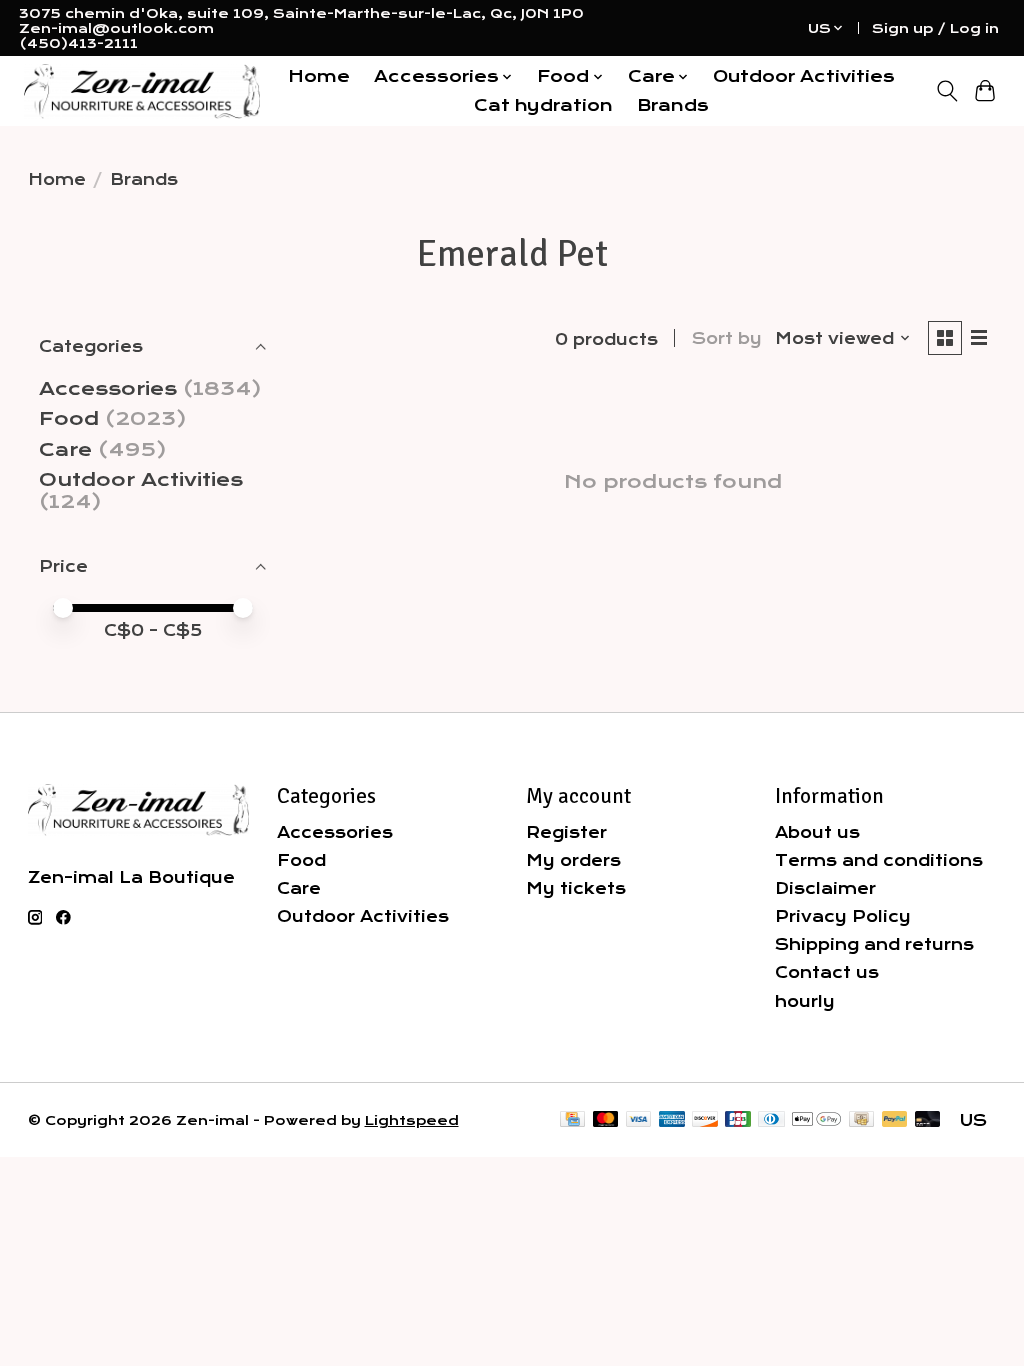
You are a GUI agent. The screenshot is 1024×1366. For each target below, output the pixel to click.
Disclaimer (825, 888)
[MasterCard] (606, 1120)
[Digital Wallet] (816, 1120)
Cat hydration (543, 105)
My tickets (576, 888)
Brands (673, 105)
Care (65, 450)
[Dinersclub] (771, 1120)
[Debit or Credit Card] (928, 1120)
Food (69, 419)
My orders (573, 860)
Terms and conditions (879, 860)
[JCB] (738, 1120)
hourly (805, 1001)
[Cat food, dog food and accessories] (142, 91)
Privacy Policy (843, 916)
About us (817, 832)
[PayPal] (895, 1120)
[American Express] (672, 1120)
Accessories (108, 389)
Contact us (827, 972)
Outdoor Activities (804, 76)
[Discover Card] (705, 1120)
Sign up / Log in (935, 28)
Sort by (727, 338)
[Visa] (639, 1120)
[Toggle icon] (946, 91)
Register (566, 832)
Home (319, 76)
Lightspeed (412, 1120)
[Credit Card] (572, 1120)
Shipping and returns (874, 944)
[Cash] (861, 1120)
